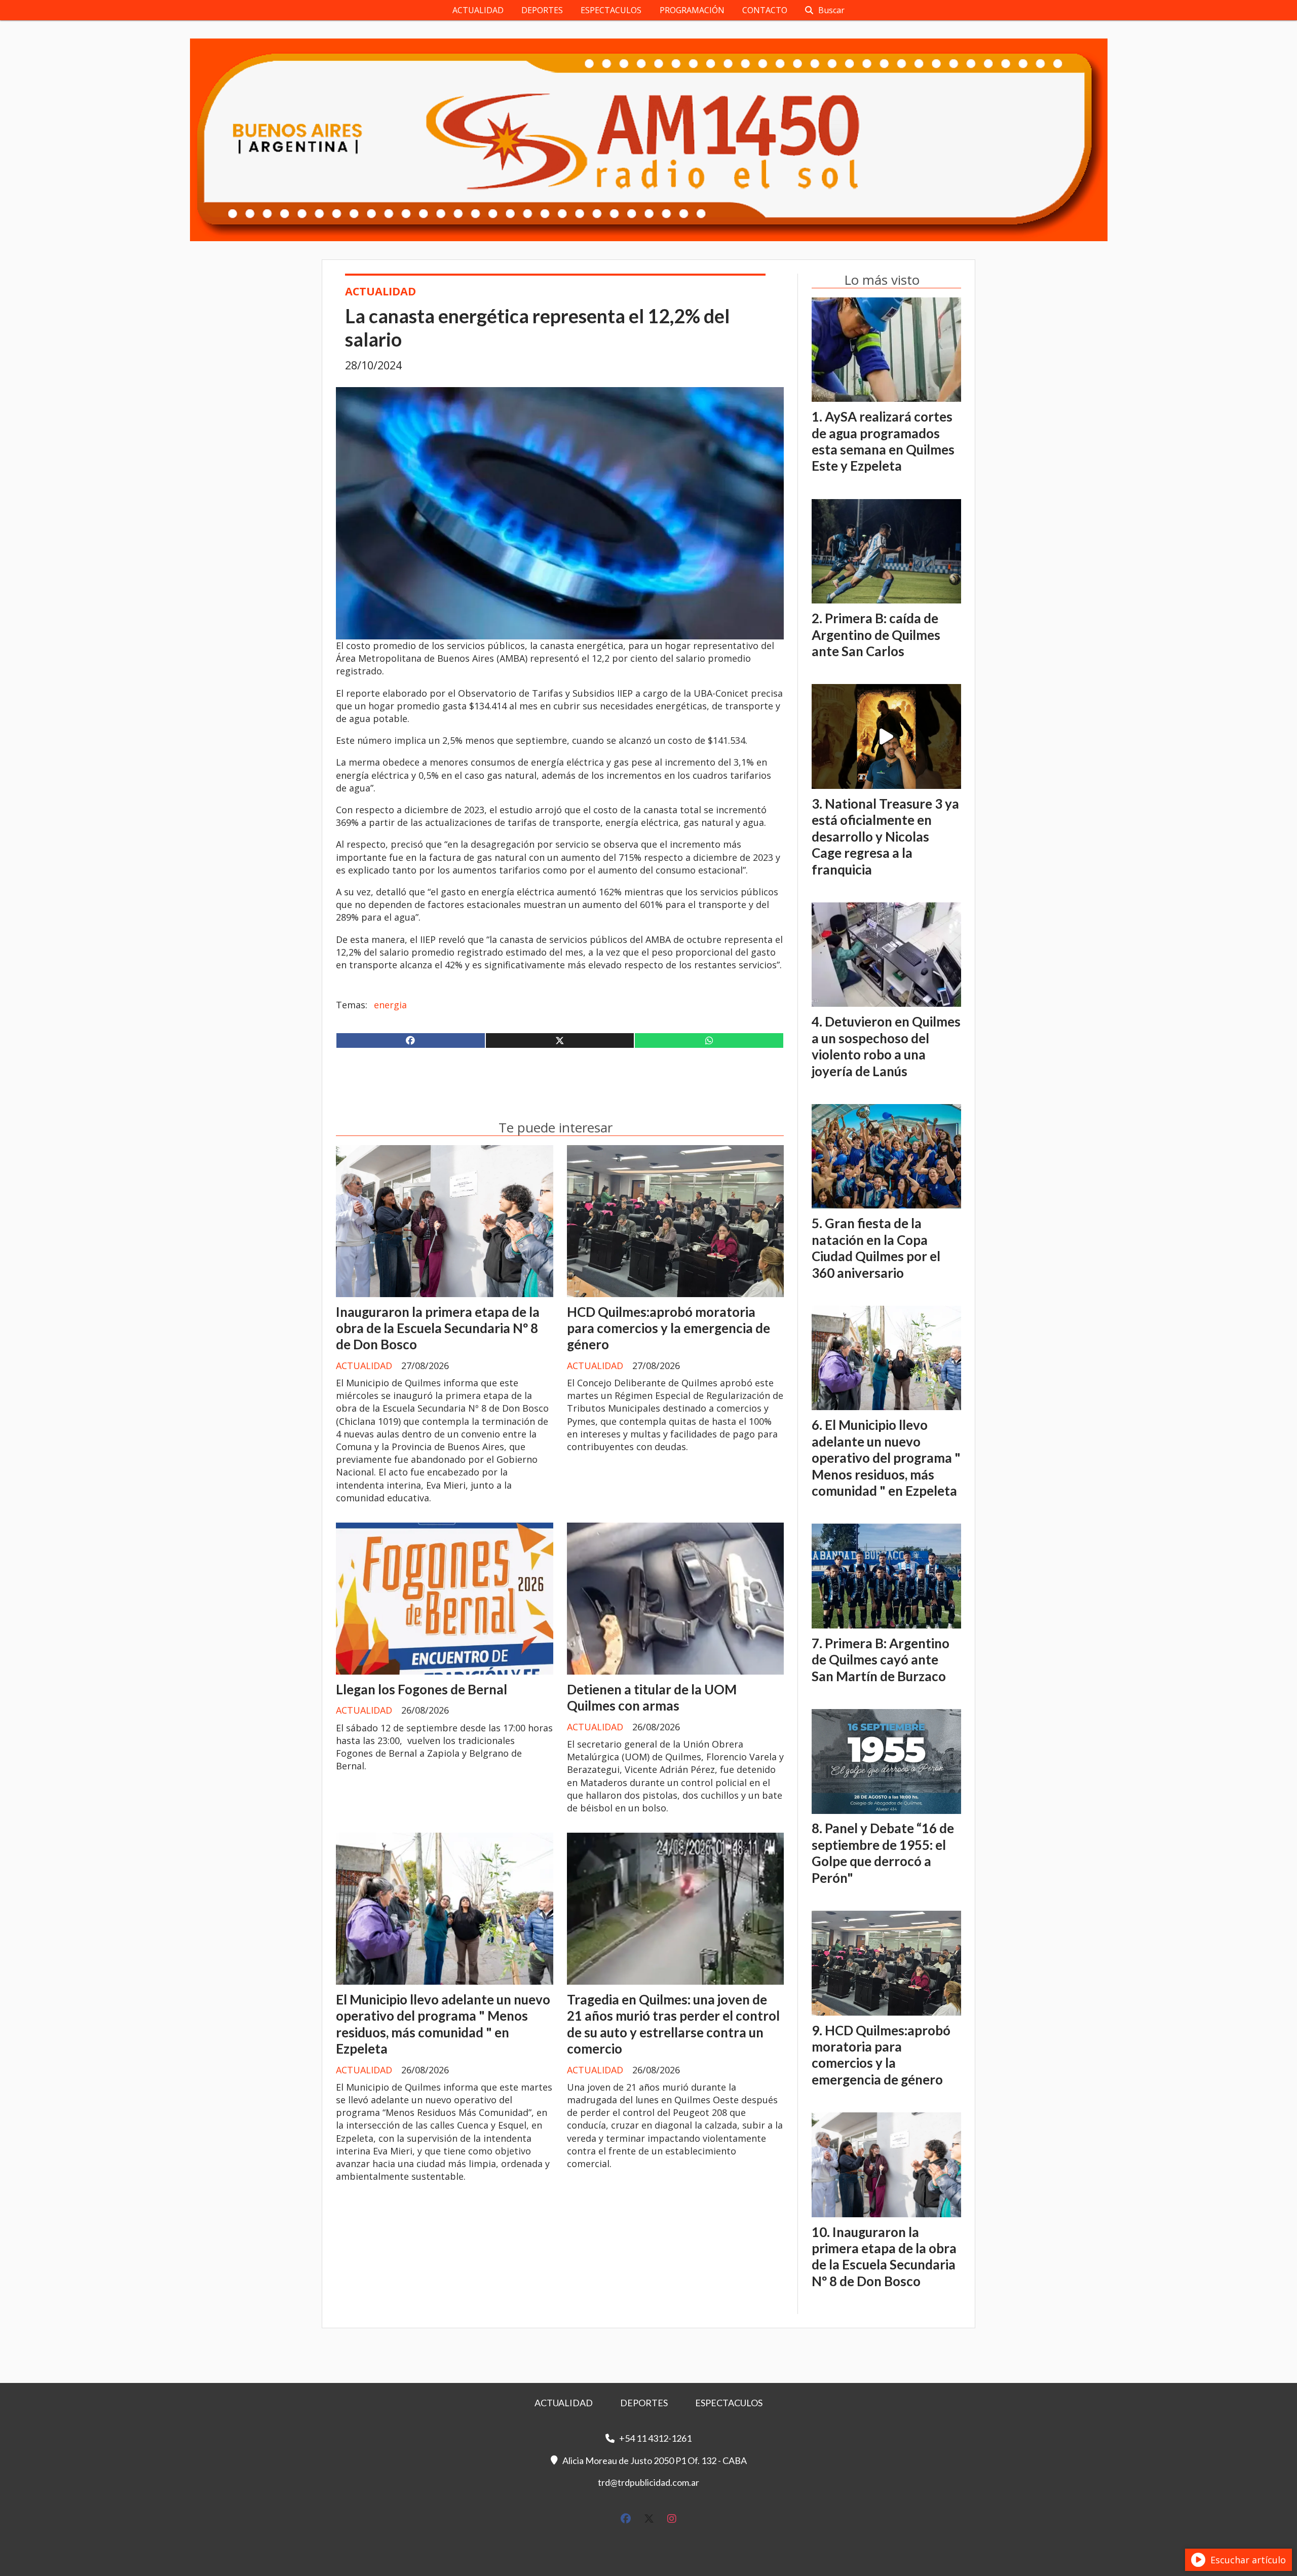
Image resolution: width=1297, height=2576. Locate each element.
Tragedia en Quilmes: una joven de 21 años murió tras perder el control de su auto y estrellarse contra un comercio (673, 2024)
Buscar (831, 10)
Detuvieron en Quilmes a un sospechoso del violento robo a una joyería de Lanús (886, 1046)
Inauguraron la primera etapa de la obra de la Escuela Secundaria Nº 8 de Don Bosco (438, 1328)
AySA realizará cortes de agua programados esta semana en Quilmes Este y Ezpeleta (883, 441)
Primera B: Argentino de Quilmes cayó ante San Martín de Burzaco (881, 1660)
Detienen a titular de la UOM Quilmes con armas (652, 1697)
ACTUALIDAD (478, 10)
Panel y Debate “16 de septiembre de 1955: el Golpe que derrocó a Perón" (883, 1853)
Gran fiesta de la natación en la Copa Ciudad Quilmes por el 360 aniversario (876, 1248)
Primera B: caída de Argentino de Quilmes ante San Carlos (876, 635)
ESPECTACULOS (611, 10)
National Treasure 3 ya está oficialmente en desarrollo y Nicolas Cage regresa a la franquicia (885, 837)
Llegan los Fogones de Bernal (422, 1689)
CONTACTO (765, 10)
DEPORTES (542, 10)
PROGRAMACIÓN (692, 10)
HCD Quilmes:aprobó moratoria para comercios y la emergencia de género (669, 1328)
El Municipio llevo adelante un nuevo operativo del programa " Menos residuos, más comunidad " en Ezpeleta (443, 2024)
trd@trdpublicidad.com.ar (648, 2482)
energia (390, 1005)
